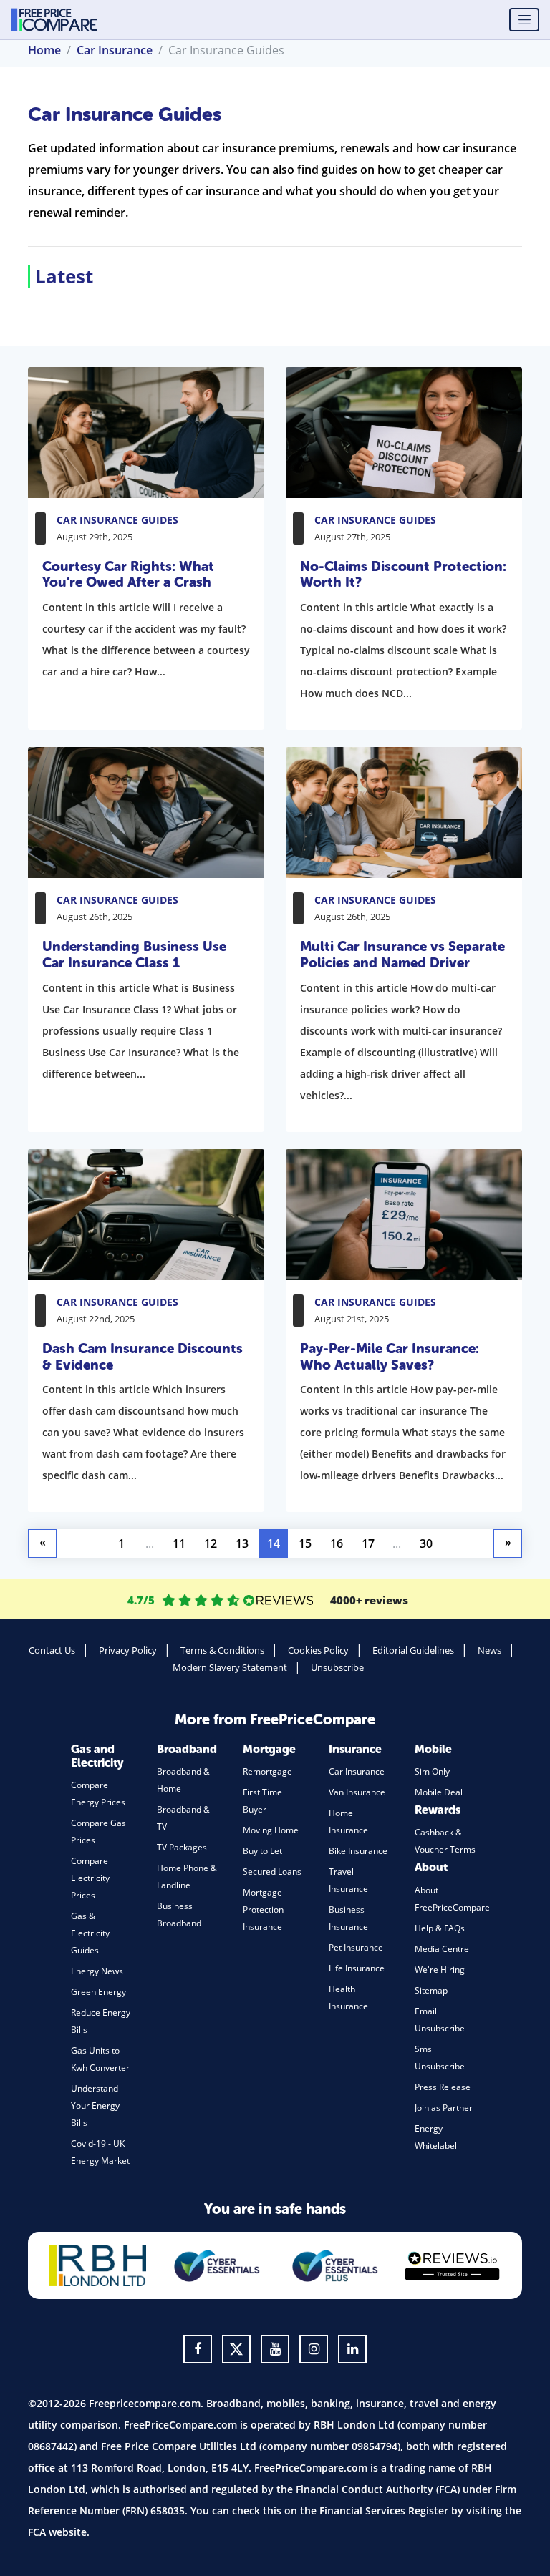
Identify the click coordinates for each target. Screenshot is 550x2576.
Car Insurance (357, 1771)
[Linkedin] (352, 2349)
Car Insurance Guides (117, 520)
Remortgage (267, 1771)
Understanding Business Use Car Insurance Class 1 (134, 955)
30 (426, 1543)
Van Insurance (357, 1792)
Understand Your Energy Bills (95, 2106)
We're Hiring (440, 1970)
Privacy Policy (128, 1650)
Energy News (97, 1971)
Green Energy (98, 1992)
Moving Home (271, 1830)
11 (179, 1543)
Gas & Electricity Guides (90, 1933)
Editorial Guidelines (413, 1650)
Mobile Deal (439, 1792)
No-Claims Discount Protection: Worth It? (403, 575)
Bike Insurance (358, 1851)
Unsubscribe (337, 1667)
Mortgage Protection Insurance (263, 1909)
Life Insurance (357, 1968)
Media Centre (442, 1949)
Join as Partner (444, 2108)
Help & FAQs (440, 1928)
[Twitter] (236, 2349)
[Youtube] (275, 2349)
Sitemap (431, 1990)
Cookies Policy (318, 1650)
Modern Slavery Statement (230, 1667)
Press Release (443, 2087)
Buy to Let (262, 1851)
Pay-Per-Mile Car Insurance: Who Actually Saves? (390, 1357)
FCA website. (59, 2532)
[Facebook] (198, 2349)
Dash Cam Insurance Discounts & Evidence (143, 1357)
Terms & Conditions (222, 1650)
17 (368, 1543)
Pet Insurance (356, 1947)
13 (242, 1543)
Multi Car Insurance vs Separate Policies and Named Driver (402, 955)
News (489, 1650)
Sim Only (432, 1771)
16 (337, 1543)
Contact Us (52, 1650)
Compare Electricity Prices (90, 1878)
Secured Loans (272, 1872)
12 (211, 1543)
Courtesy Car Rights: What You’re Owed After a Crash (128, 575)
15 (305, 1543)
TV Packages (182, 1847)
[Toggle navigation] (524, 20)
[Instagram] (314, 2349)
